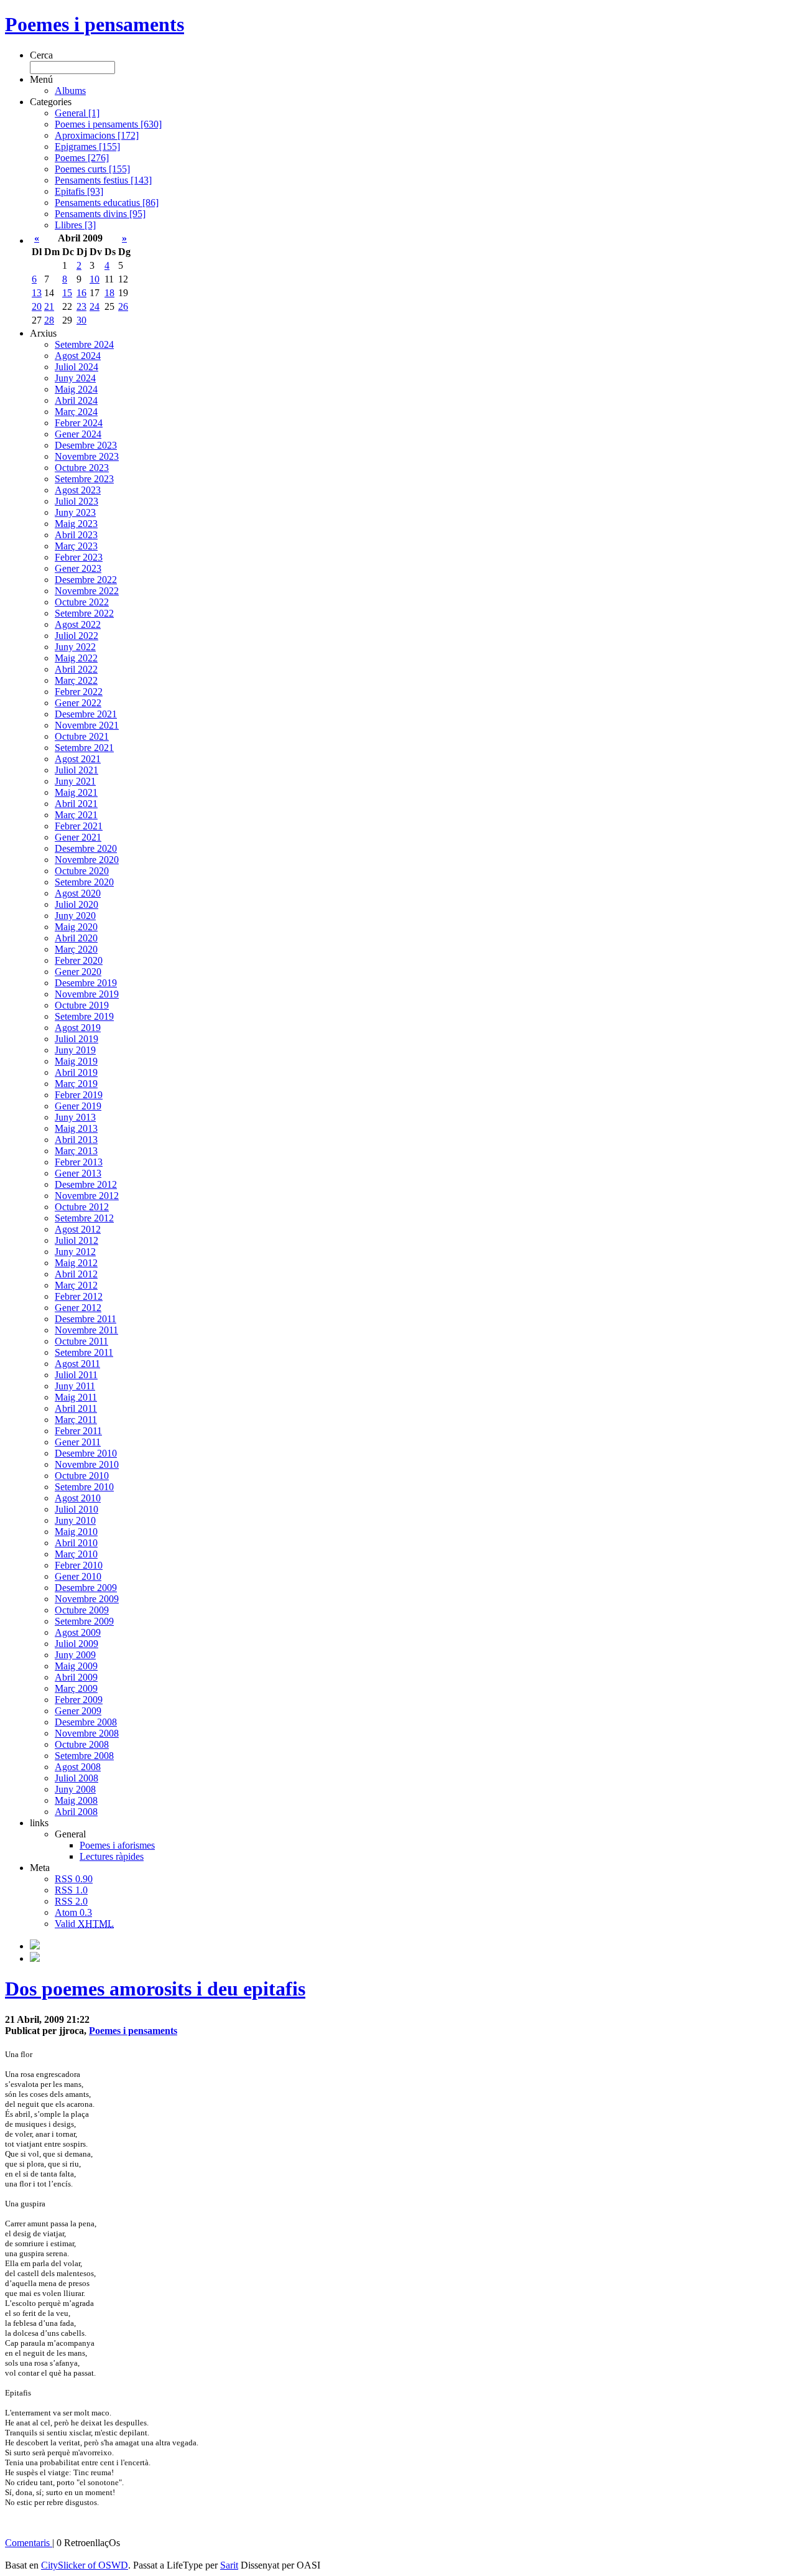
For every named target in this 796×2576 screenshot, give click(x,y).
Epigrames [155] (87, 147)
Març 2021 (76, 815)
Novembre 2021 (87, 725)
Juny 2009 (75, 1655)
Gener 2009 (78, 1711)
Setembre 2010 (84, 1487)
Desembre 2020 (86, 848)
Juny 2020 (75, 916)
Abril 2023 (76, 535)
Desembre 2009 (86, 1588)
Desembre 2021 (86, 714)
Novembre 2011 (86, 1330)
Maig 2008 (76, 1800)
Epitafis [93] (79, 191)
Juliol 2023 (76, 501)
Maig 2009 (76, 1666)
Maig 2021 (76, 792)
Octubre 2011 (81, 1341)
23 (81, 306)
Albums (70, 91)
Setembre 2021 (84, 748)
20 (37, 306)
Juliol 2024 (76, 367)
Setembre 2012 (84, 1218)
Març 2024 (76, 412)
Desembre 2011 (86, 1319)
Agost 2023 (78, 490)
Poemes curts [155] (92, 169)
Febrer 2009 (79, 1700)
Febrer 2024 (79, 423)
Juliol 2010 (76, 1509)
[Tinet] (35, 1958)
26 (123, 306)
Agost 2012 (78, 1229)
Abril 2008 (76, 1812)
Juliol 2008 (76, 1778)
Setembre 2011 (84, 1352)
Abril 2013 (76, 1140)
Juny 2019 (75, 1050)
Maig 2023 (76, 524)
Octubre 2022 (82, 602)
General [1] (77, 113)
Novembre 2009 (87, 1599)
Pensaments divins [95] (100, 214)
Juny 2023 (75, 512)
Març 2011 (76, 1420)
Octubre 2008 (82, 1744)
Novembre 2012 (87, 1196)
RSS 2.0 (71, 1901)
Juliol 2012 (76, 1240)
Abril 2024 (76, 400)
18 (109, 293)
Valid (84, 1924)
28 (49, 320)
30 (81, 320)
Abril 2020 (76, 938)
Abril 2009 (76, 1677)
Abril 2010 (76, 1543)
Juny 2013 (75, 1117)
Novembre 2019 (87, 994)
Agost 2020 (78, 893)
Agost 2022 (78, 624)
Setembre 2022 (84, 613)
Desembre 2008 (86, 1722)
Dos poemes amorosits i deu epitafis (155, 1989)
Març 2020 (76, 949)
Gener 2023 (78, 568)
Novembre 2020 (87, 860)
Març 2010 (76, 1554)
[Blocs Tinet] (35, 1946)
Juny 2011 (75, 1386)
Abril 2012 (76, 1274)
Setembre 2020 (84, 882)
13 (37, 293)
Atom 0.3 (73, 1912)
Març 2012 (76, 1285)
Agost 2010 (78, 1498)
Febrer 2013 (79, 1162)
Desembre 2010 (86, 1453)
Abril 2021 (76, 804)
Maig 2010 (76, 1532)
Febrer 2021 (79, 826)
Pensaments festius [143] (103, 180)
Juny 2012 (75, 1252)
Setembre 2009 (84, 1621)
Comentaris (29, 2543)
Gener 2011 (78, 1442)
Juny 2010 (75, 1520)
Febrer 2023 (79, 557)
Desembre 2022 (86, 580)
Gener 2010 (78, 1576)
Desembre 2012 (86, 1184)
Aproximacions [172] (97, 135)
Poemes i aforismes (117, 1845)
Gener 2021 (78, 837)
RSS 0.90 (74, 1879)
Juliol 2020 (76, 904)
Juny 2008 (75, 1789)
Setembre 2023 (84, 479)
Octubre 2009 (82, 1610)
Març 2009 (76, 1688)
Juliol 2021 (76, 770)
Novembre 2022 (87, 591)
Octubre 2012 (82, 1207)
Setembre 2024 (84, 344)
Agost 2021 (78, 759)
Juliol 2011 (76, 1375)
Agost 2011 (77, 1364)
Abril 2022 (76, 669)
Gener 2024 (78, 434)
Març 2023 (76, 546)
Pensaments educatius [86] (107, 203)
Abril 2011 (76, 1408)
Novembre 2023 (87, 456)
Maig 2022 (76, 658)
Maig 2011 (76, 1397)
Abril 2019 (76, 1072)
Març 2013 (76, 1151)
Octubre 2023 (82, 468)
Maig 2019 (76, 1061)
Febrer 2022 (79, 692)
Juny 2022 (75, 647)
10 (95, 279)
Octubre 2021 (82, 736)
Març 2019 (76, 1084)
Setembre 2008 (84, 1756)
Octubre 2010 (82, 1476)
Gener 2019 (78, 1106)
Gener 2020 (78, 972)
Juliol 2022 (76, 636)
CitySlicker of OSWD (85, 2565)
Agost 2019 (78, 1028)
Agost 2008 (78, 1767)
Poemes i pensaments (95, 24)
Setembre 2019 (84, 1016)
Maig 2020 (76, 927)
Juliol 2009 (76, 1644)
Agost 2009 (78, 1632)
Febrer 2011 (78, 1431)
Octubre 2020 (82, 871)
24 (95, 306)
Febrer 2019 (79, 1095)
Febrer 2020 (79, 960)
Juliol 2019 (76, 1039)
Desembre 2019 (86, 983)
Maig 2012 (76, 1263)
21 (49, 306)
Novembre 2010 (87, 1464)
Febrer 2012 (79, 1296)
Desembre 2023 (86, 445)
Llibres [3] (75, 225)
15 (67, 293)
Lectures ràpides (112, 1856)
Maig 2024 (76, 389)
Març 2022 (76, 680)
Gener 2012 (78, 1308)
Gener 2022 (78, 703)
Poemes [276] (82, 158)
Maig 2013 (76, 1128)
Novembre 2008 (87, 1733)
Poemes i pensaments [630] (108, 124)
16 (81, 293)
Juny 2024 (75, 378)
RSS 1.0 (71, 1890)
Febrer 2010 (79, 1565)
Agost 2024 (78, 356)
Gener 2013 (78, 1173)
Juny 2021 (75, 781)
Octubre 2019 (82, 1005)
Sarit (229, 2565)
